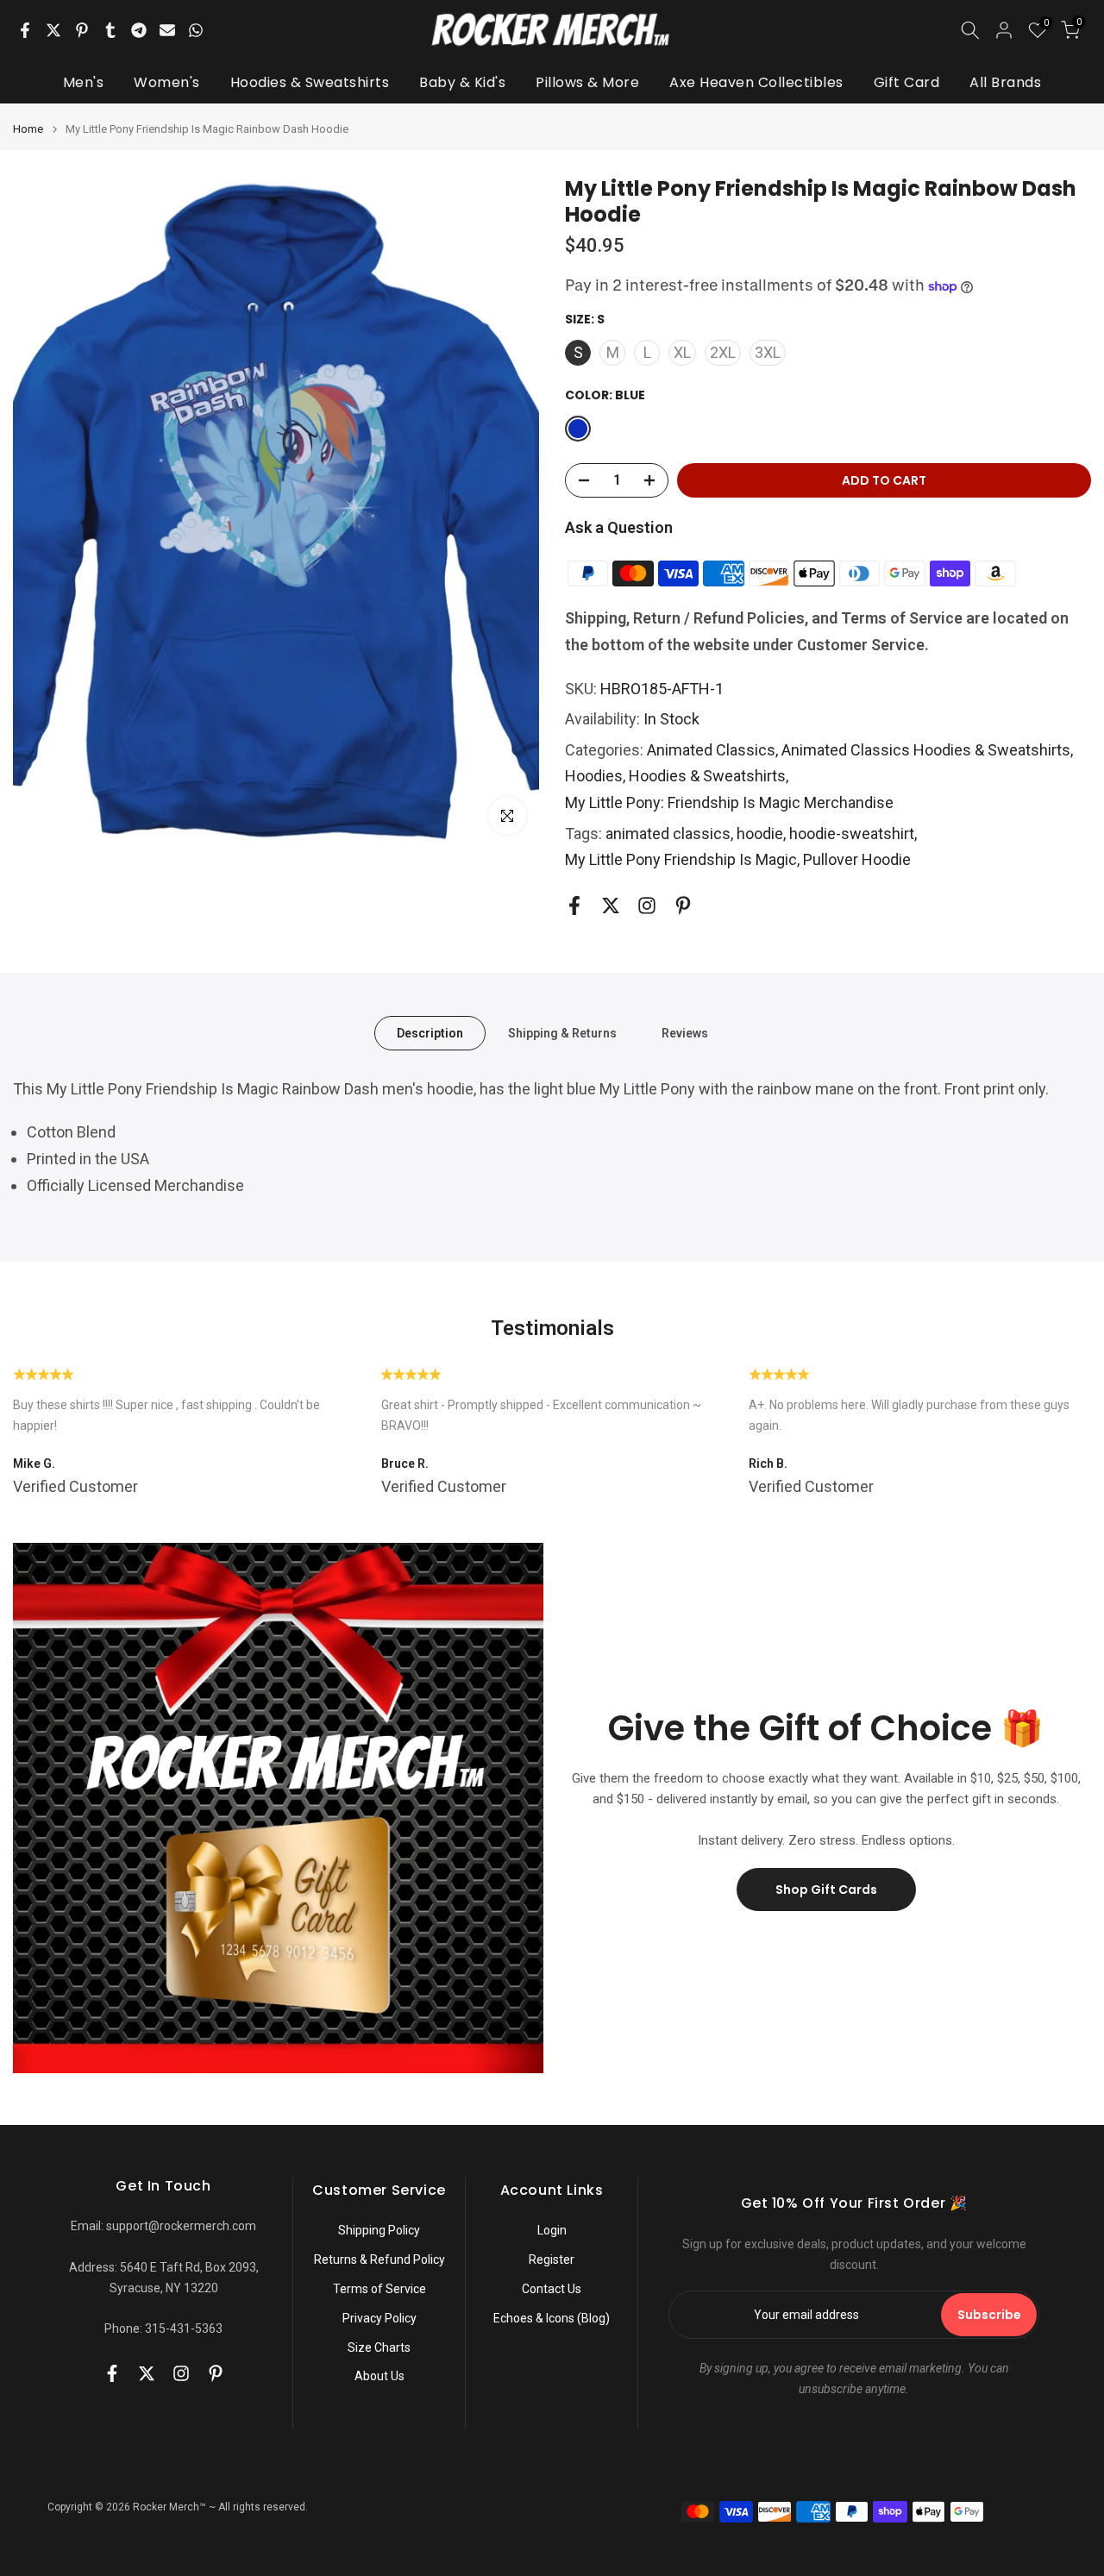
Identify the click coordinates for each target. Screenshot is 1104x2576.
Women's (167, 82)
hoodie (760, 834)
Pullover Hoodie (857, 859)
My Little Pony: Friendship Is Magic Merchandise (729, 802)
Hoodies (594, 776)
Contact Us (552, 2289)
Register (552, 2259)
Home (28, 129)
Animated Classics (711, 750)
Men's (84, 82)
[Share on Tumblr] (110, 30)
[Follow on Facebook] (574, 906)
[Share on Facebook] (25, 30)
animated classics (668, 834)
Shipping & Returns (562, 1032)
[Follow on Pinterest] (683, 906)
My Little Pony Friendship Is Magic (681, 859)
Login (552, 2230)
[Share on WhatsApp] (196, 30)
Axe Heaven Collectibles (756, 82)
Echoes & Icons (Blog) (552, 2318)
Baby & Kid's (462, 82)
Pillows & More (587, 82)
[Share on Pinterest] (82, 30)
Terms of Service (379, 2289)
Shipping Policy (379, 2230)
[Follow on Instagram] (647, 906)
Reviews (685, 1032)
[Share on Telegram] (139, 30)
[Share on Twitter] (53, 30)
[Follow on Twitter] (611, 906)
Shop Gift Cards (826, 1890)
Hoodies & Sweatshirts (310, 82)
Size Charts (379, 2347)
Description (430, 1032)
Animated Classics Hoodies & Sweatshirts (926, 750)
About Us (379, 2376)
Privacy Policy (379, 2318)
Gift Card (907, 82)
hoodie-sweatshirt (852, 834)
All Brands (1005, 82)
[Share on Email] (167, 30)
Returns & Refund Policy (379, 2259)
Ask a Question (619, 527)
